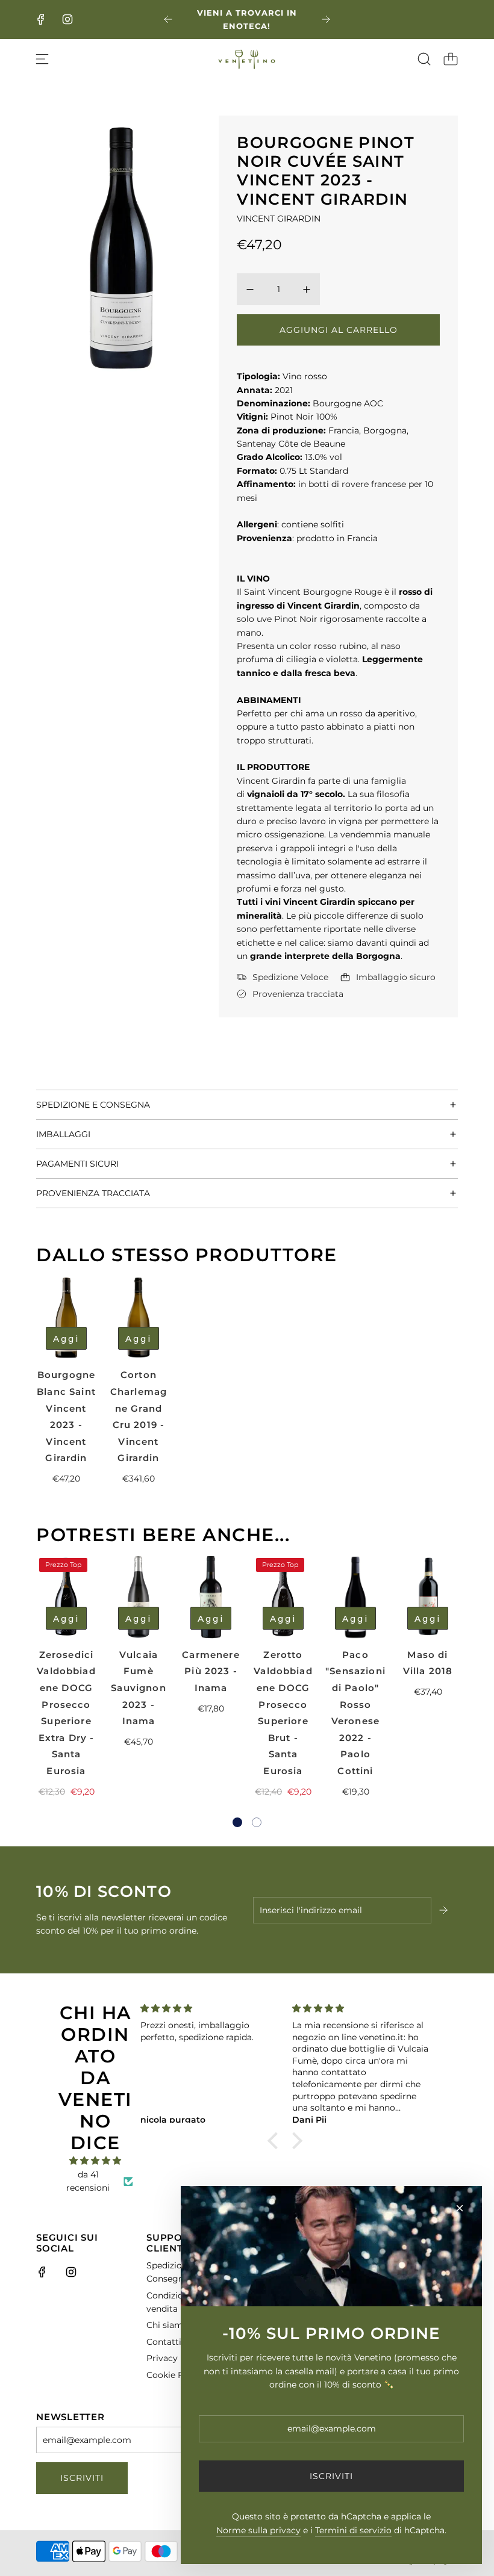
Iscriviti (82, 2478)
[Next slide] (326, 19)
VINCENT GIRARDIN (279, 219)
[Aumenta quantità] (307, 290)
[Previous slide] (168, 19)
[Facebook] (41, 19)
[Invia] (445, 1910)
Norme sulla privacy (258, 2530)
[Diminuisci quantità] (250, 290)
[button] (237, 1822)
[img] (95, 2161)
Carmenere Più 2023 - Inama (211, 1671)
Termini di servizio (353, 2530)
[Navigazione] (42, 59)
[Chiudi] (460, 2208)
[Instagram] (67, 19)
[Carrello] (451, 59)
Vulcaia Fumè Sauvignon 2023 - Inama (138, 1688)
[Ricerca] (424, 59)
